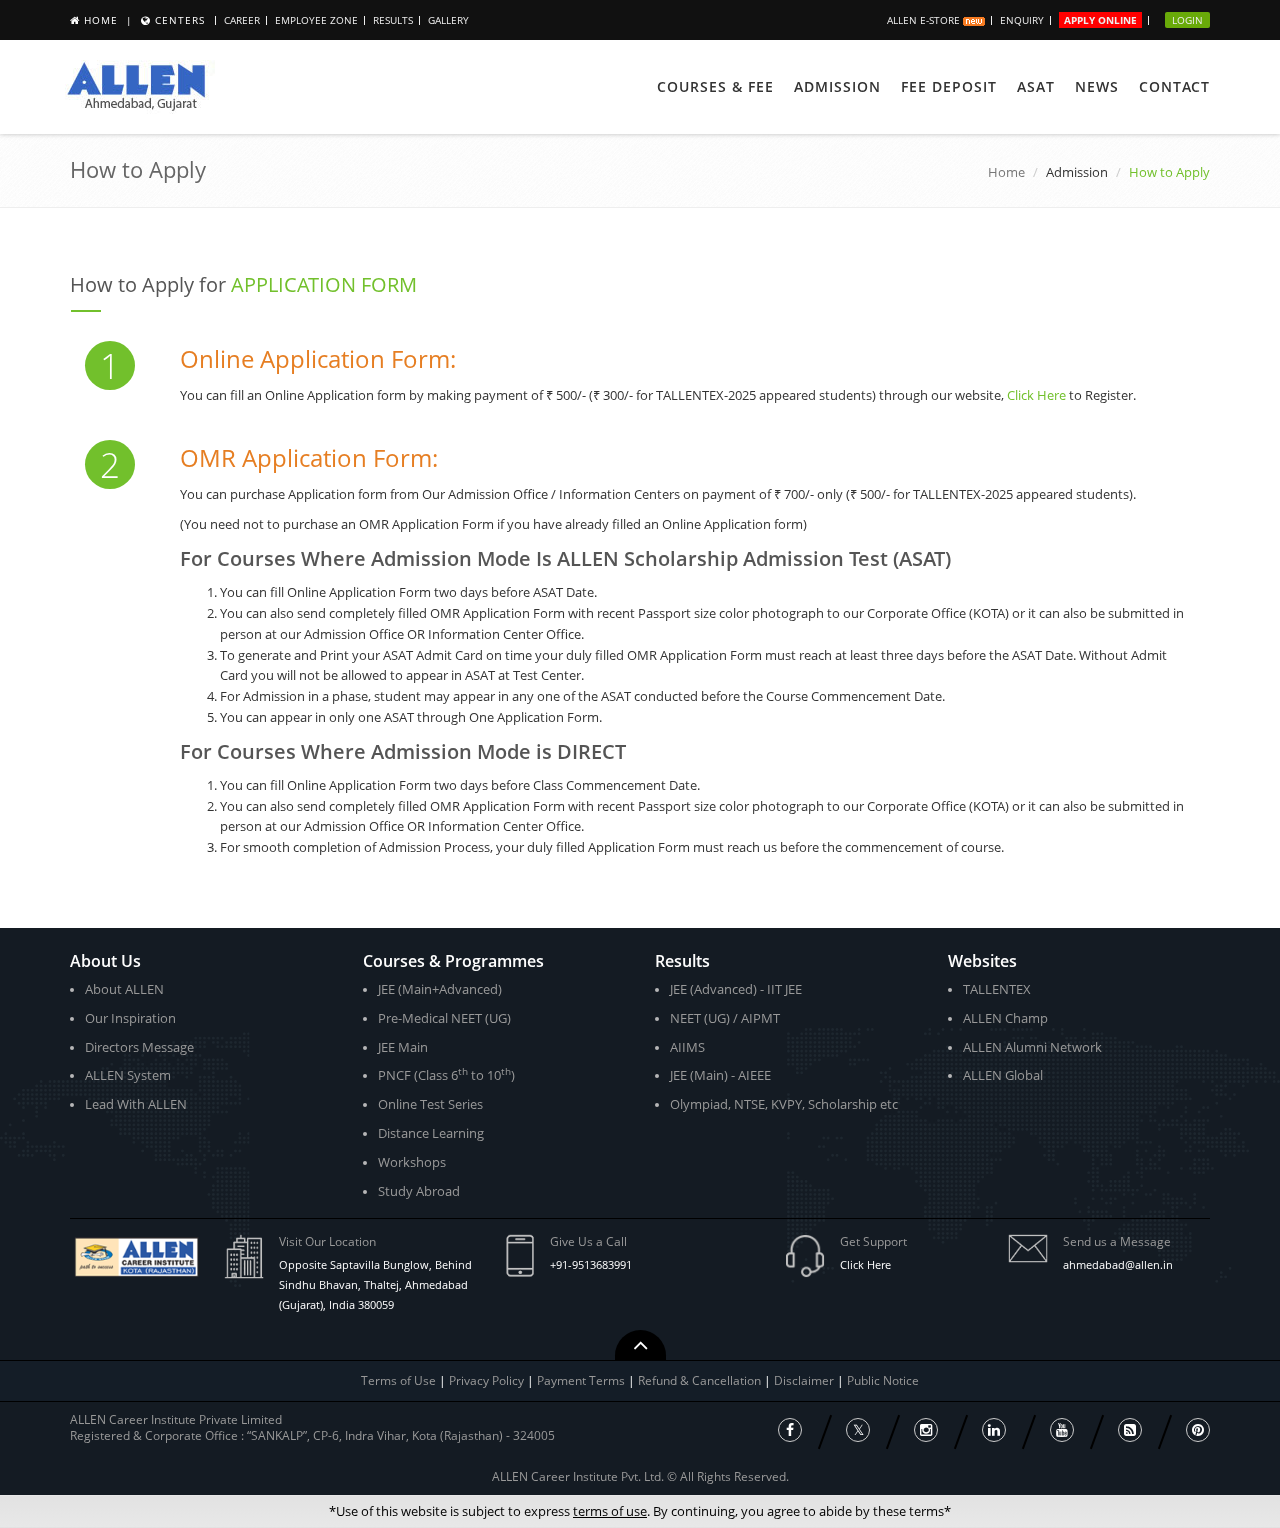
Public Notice (883, 1380)
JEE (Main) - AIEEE (720, 1075)
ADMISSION (837, 86)
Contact (1174, 86)
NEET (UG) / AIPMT (725, 1018)
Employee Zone (316, 20)
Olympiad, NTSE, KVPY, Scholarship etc (784, 1104)
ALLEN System (128, 1075)
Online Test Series (430, 1104)
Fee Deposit (949, 86)
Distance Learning (431, 1133)
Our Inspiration (130, 1018)
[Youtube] (1062, 1430)
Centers (180, 20)
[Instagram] (926, 1430)
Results (393, 20)
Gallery (448, 20)
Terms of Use (398, 1380)
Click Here (1036, 395)
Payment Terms (582, 1380)
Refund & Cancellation (701, 1380)
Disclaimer (805, 1380)
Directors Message (139, 1047)
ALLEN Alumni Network (1032, 1047)
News (1097, 86)
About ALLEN (124, 989)
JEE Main (403, 1047)
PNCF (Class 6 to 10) (446, 1074)
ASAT (1036, 86)
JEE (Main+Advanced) (440, 989)
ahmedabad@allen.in (1118, 1264)
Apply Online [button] (1100, 20)
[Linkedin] (994, 1430)
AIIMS (687, 1047)
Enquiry (1022, 20)
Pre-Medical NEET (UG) (444, 1018)
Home (101, 20)
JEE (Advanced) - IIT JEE (736, 989)
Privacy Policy (486, 1380)
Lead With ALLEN (136, 1104)
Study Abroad (419, 1191)
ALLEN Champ (1005, 1018)
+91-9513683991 (591, 1264)
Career (242, 20)
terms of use (610, 1511)
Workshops (412, 1162)
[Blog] (1130, 1430)
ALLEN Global (1003, 1075)
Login (1187, 20)
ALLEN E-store (925, 20)
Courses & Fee (715, 86)
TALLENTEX (997, 989)
